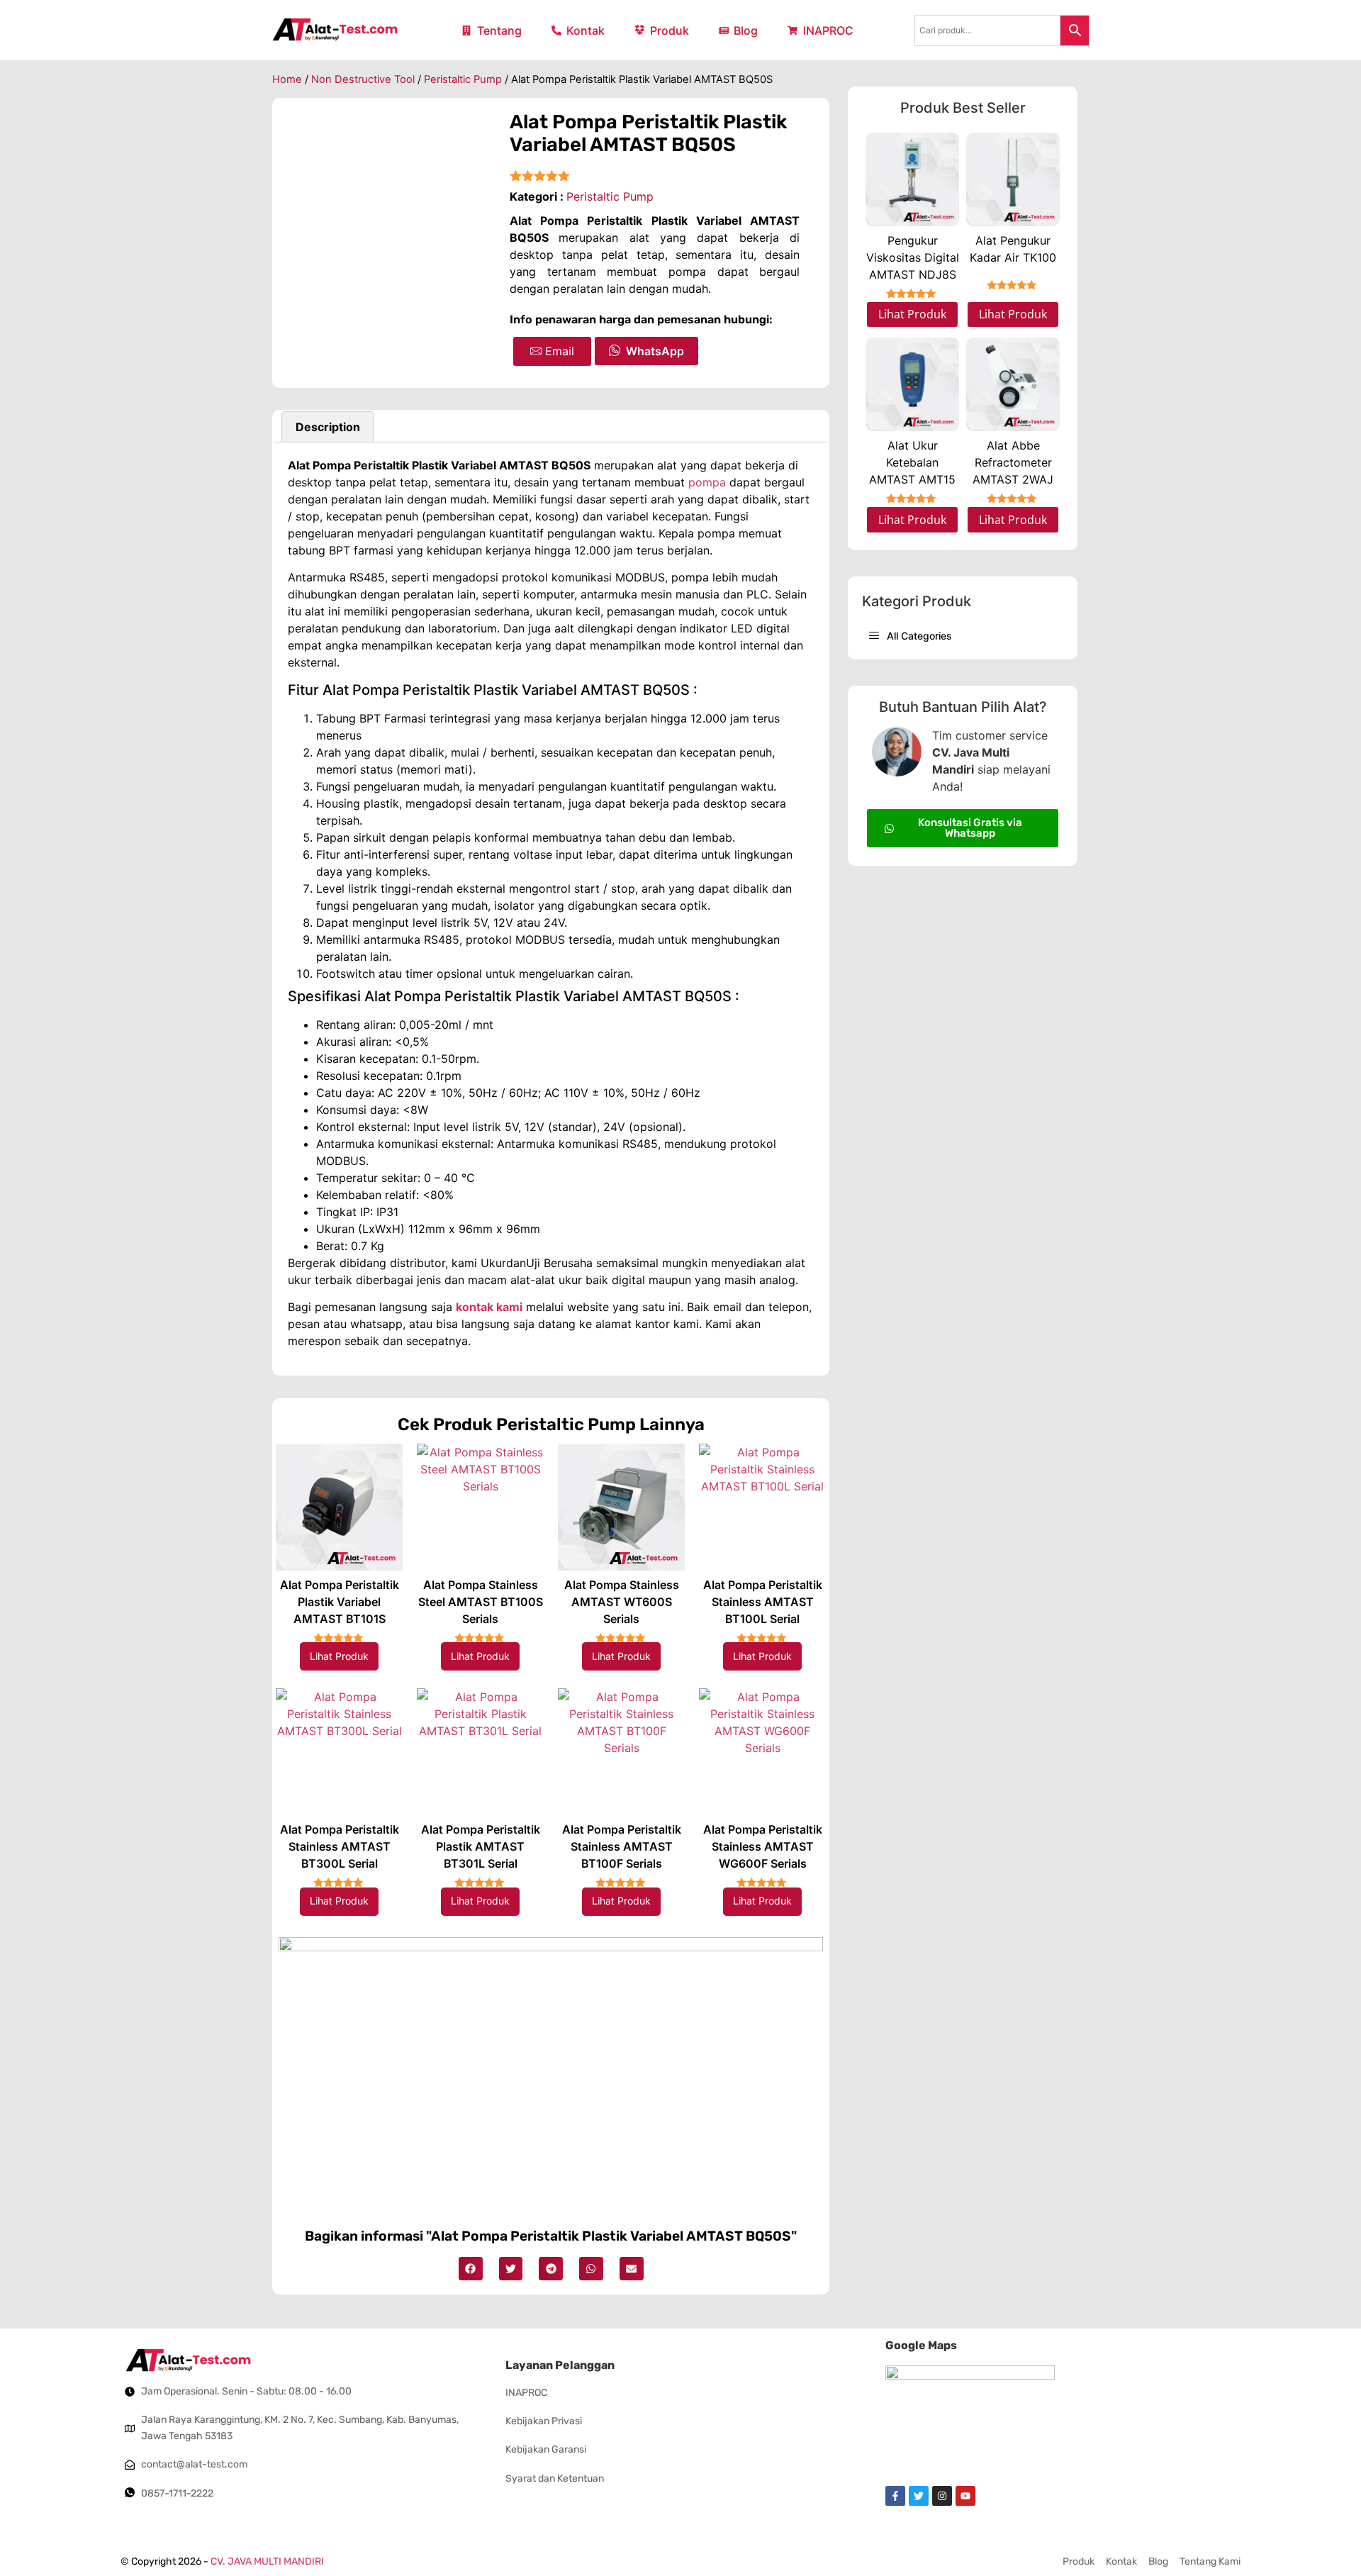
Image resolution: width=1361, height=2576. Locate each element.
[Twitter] (919, 2496)
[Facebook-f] (895, 2496)
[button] (471, 2269)
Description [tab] (328, 427)
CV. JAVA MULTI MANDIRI (267, 2561)
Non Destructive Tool (363, 79)
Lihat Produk (339, 1656)
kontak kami (489, 1307)
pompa (707, 482)
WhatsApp (655, 351)
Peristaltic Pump (463, 79)
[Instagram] (942, 2496)
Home (287, 79)
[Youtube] (965, 2496)
